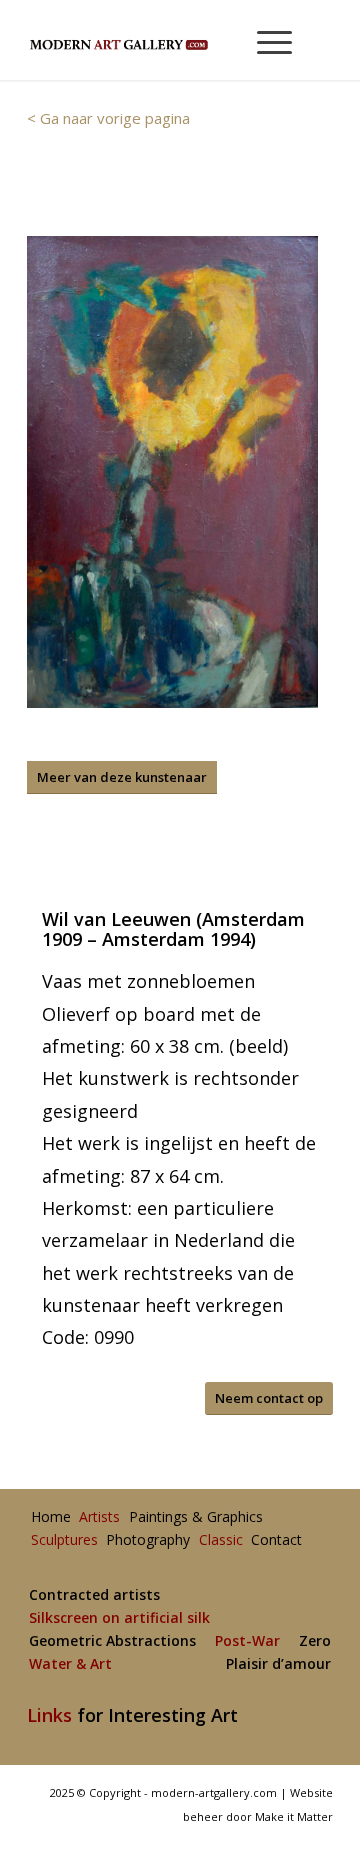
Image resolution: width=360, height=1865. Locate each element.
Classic (221, 1540)
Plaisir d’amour (278, 1664)
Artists (99, 1517)
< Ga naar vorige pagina (108, 118)
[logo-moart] (149, 40)
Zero (315, 1641)
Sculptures (64, 1540)
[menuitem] (265, 40)
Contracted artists (94, 1595)
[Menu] (264, 40)
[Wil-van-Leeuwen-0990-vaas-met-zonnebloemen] (172, 472)
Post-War (247, 1641)
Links (49, 1715)
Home (51, 1517)
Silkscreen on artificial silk (119, 1618)
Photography (148, 1540)
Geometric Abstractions (112, 1641)
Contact (276, 1540)
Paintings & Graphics (196, 1517)
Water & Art (70, 1664)
